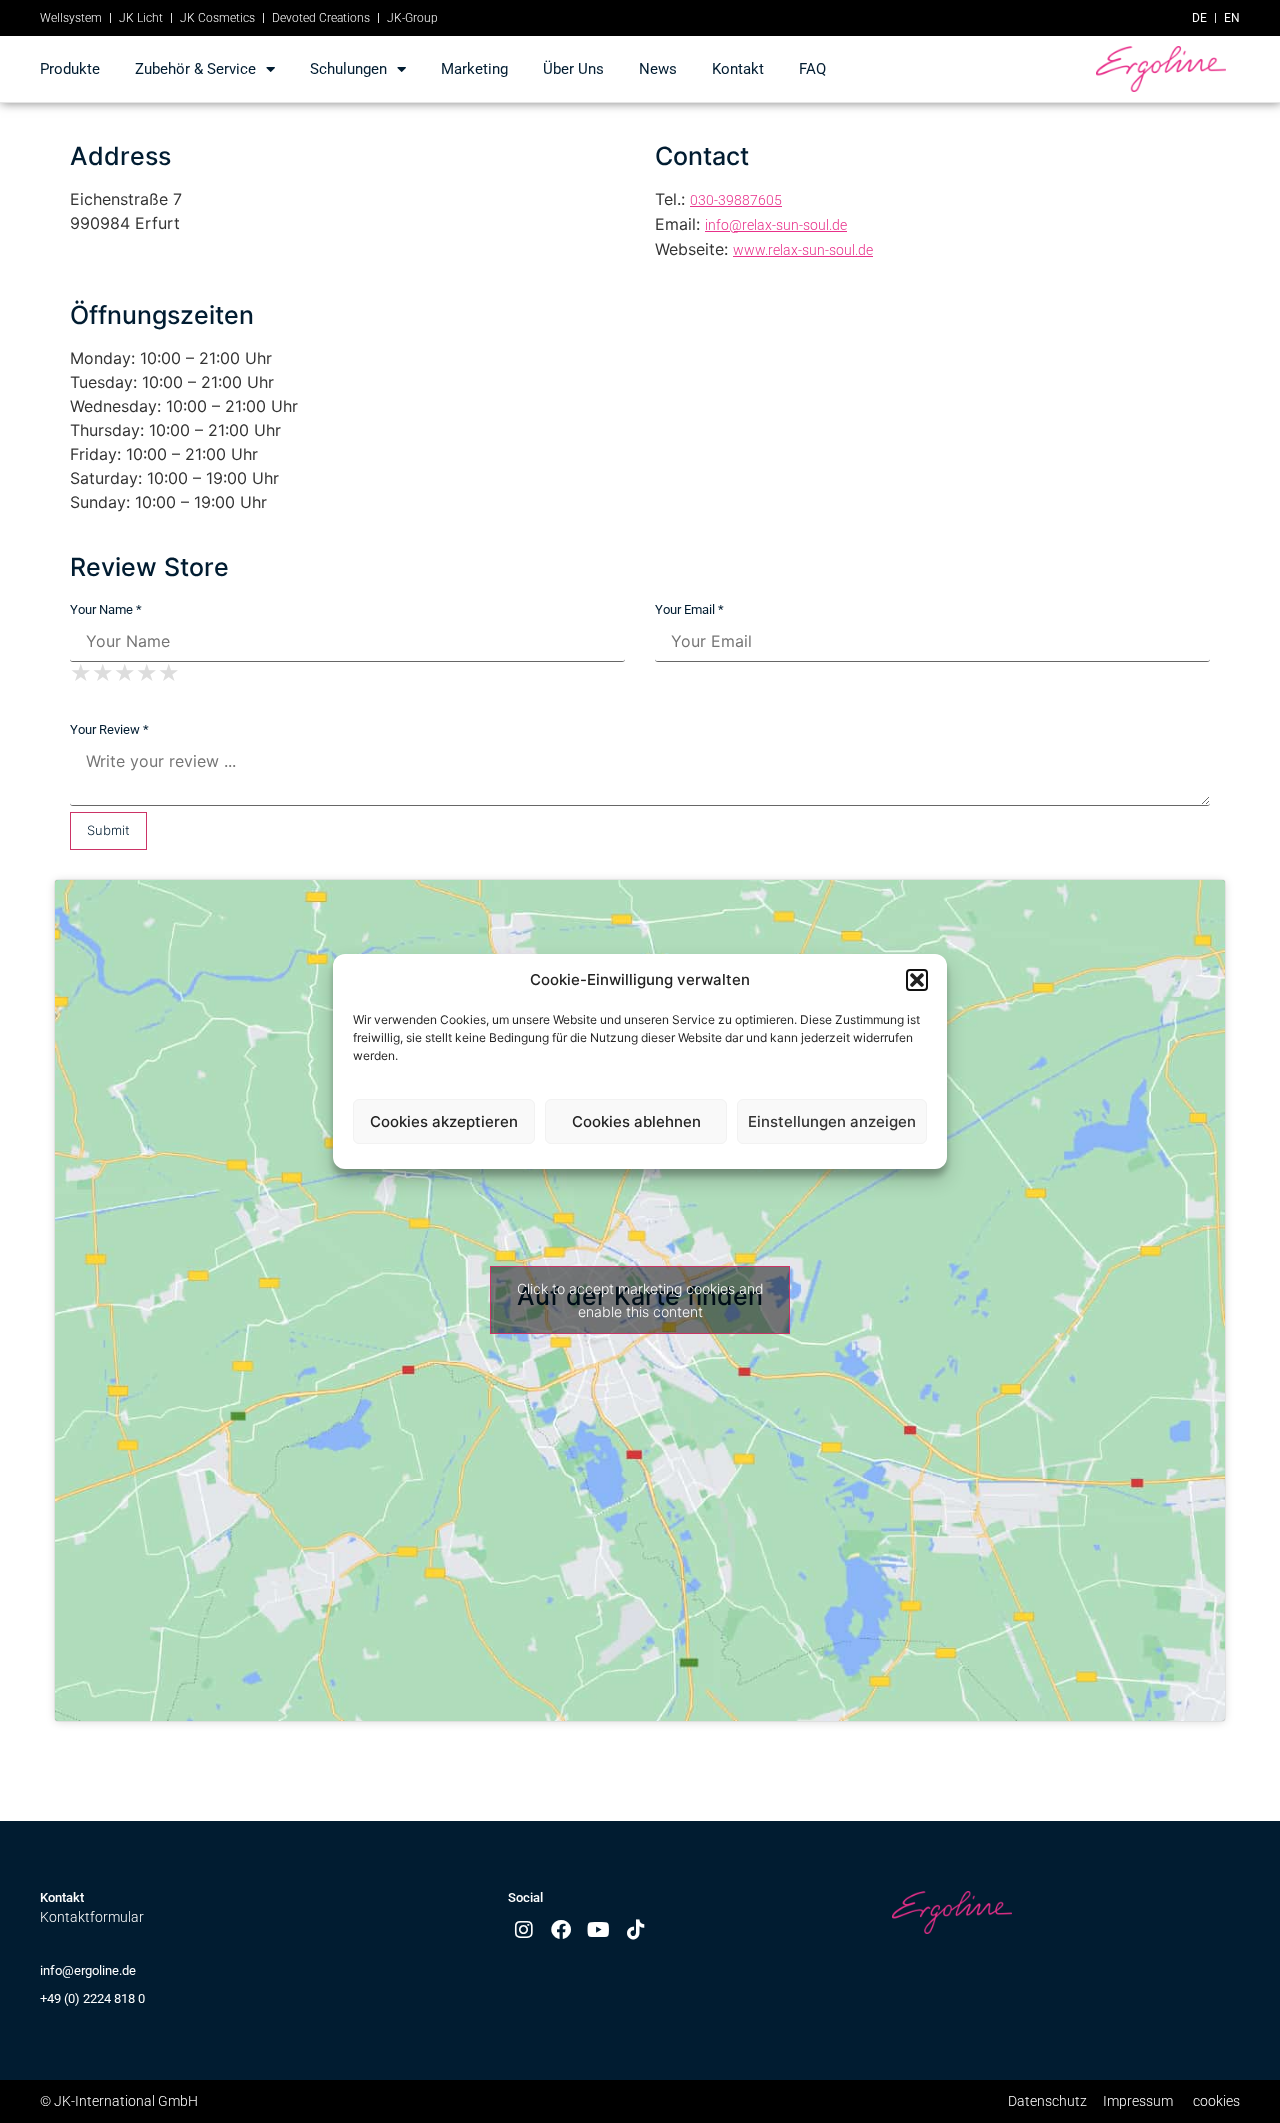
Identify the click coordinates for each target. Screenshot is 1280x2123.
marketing (474, 69)
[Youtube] (599, 1930)
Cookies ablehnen (636, 1121)
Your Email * (689, 609)
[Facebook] (561, 1930)
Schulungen (348, 69)
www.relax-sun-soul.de (803, 250)
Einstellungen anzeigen (832, 1121)
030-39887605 (736, 200)
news (658, 69)
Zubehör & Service (195, 69)
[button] (917, 980)
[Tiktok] (636, 1930)
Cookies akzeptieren (444, 1121)
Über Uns (573, 69)
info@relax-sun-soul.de (776, 225)
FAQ (812, 69)
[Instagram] (524, 1930)
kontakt (738, 69)
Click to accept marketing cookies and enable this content (640, 1300)
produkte (70, 69)
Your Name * (106, 609)
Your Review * (109, 729)
